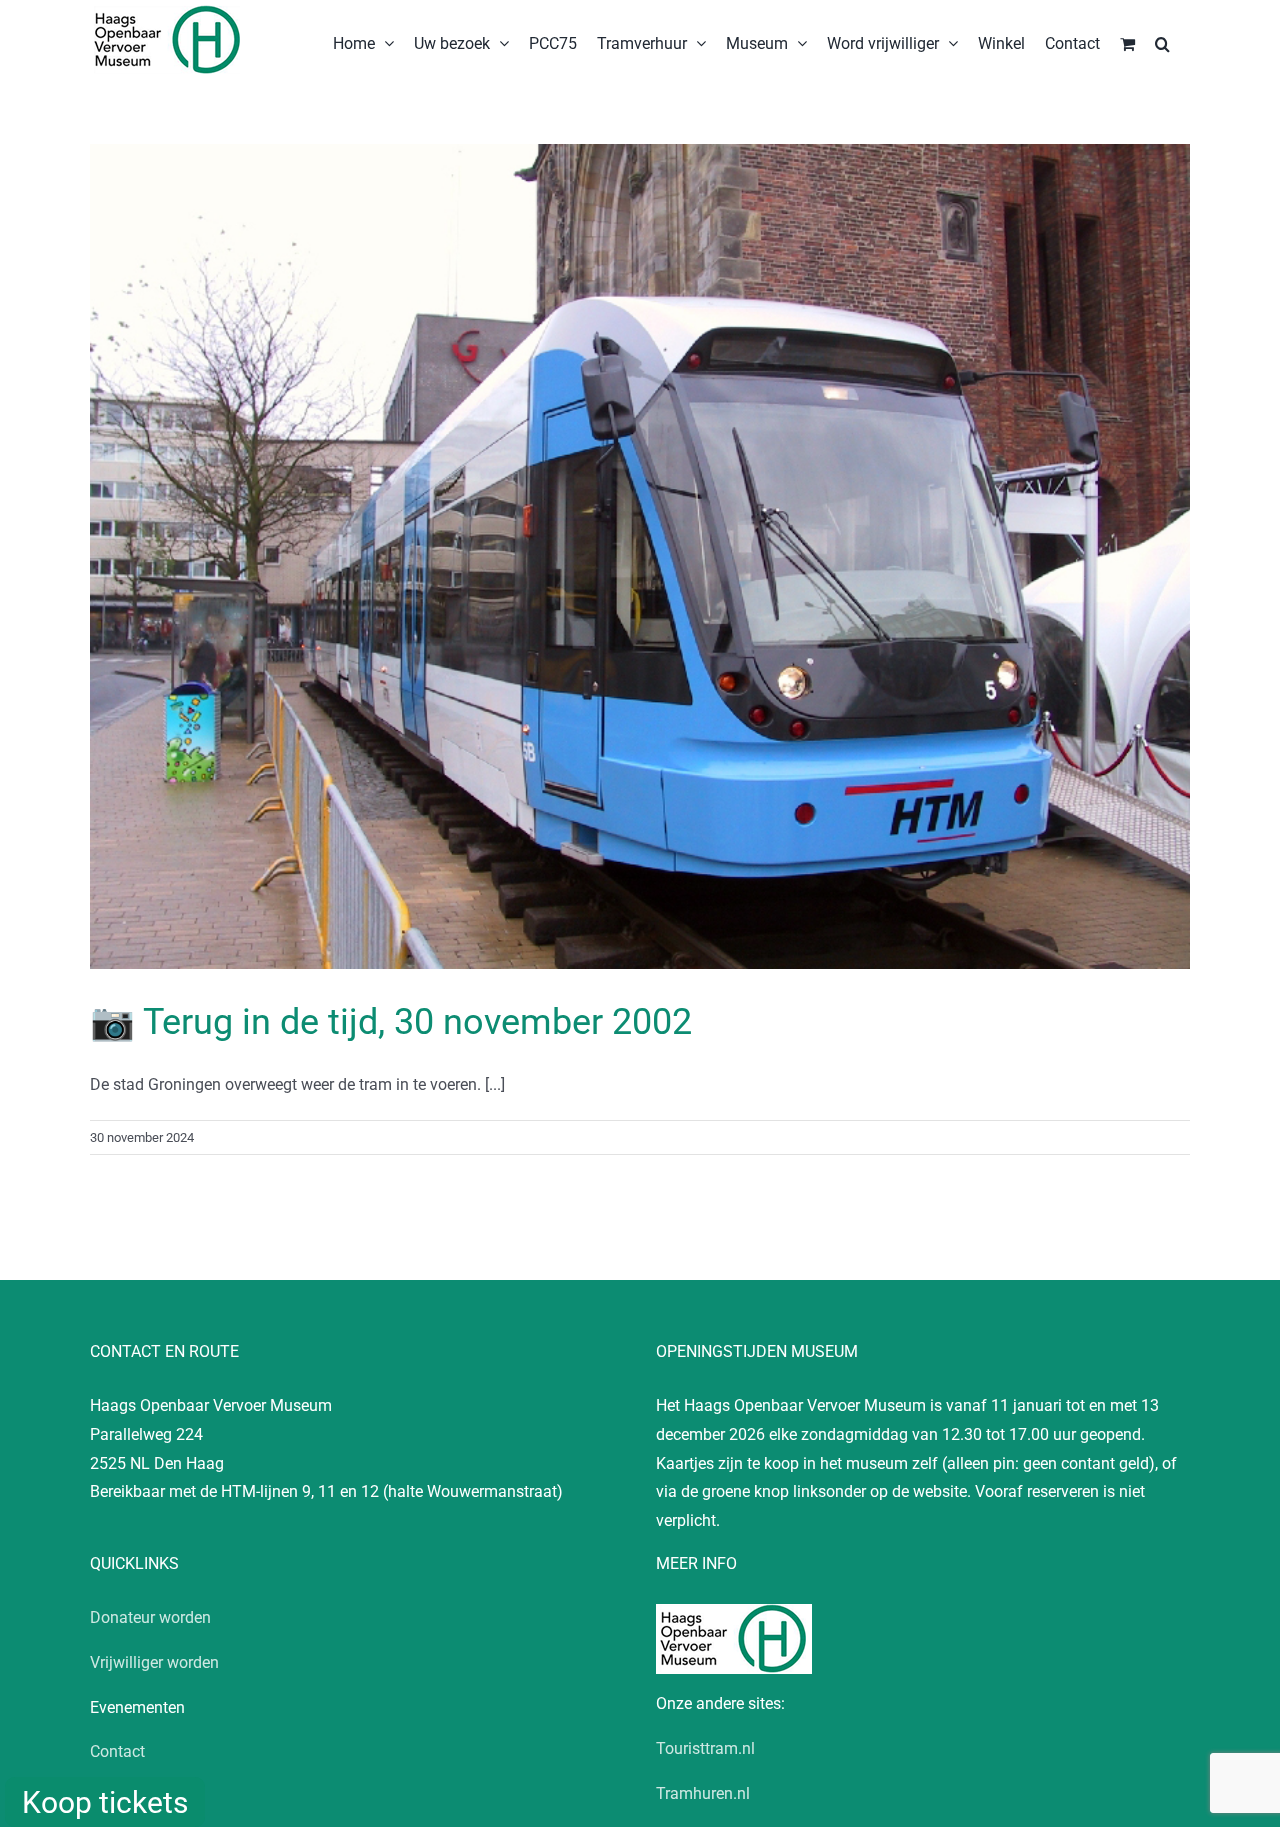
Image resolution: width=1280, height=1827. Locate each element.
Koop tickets (105, 1802)
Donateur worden (150, 1617)
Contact (117, 1751)
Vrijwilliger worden (154, 1662)
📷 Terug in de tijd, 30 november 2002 (391, 1022)
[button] (1162, 42)
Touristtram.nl (705, 1748)
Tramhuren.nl (703, 1793)
